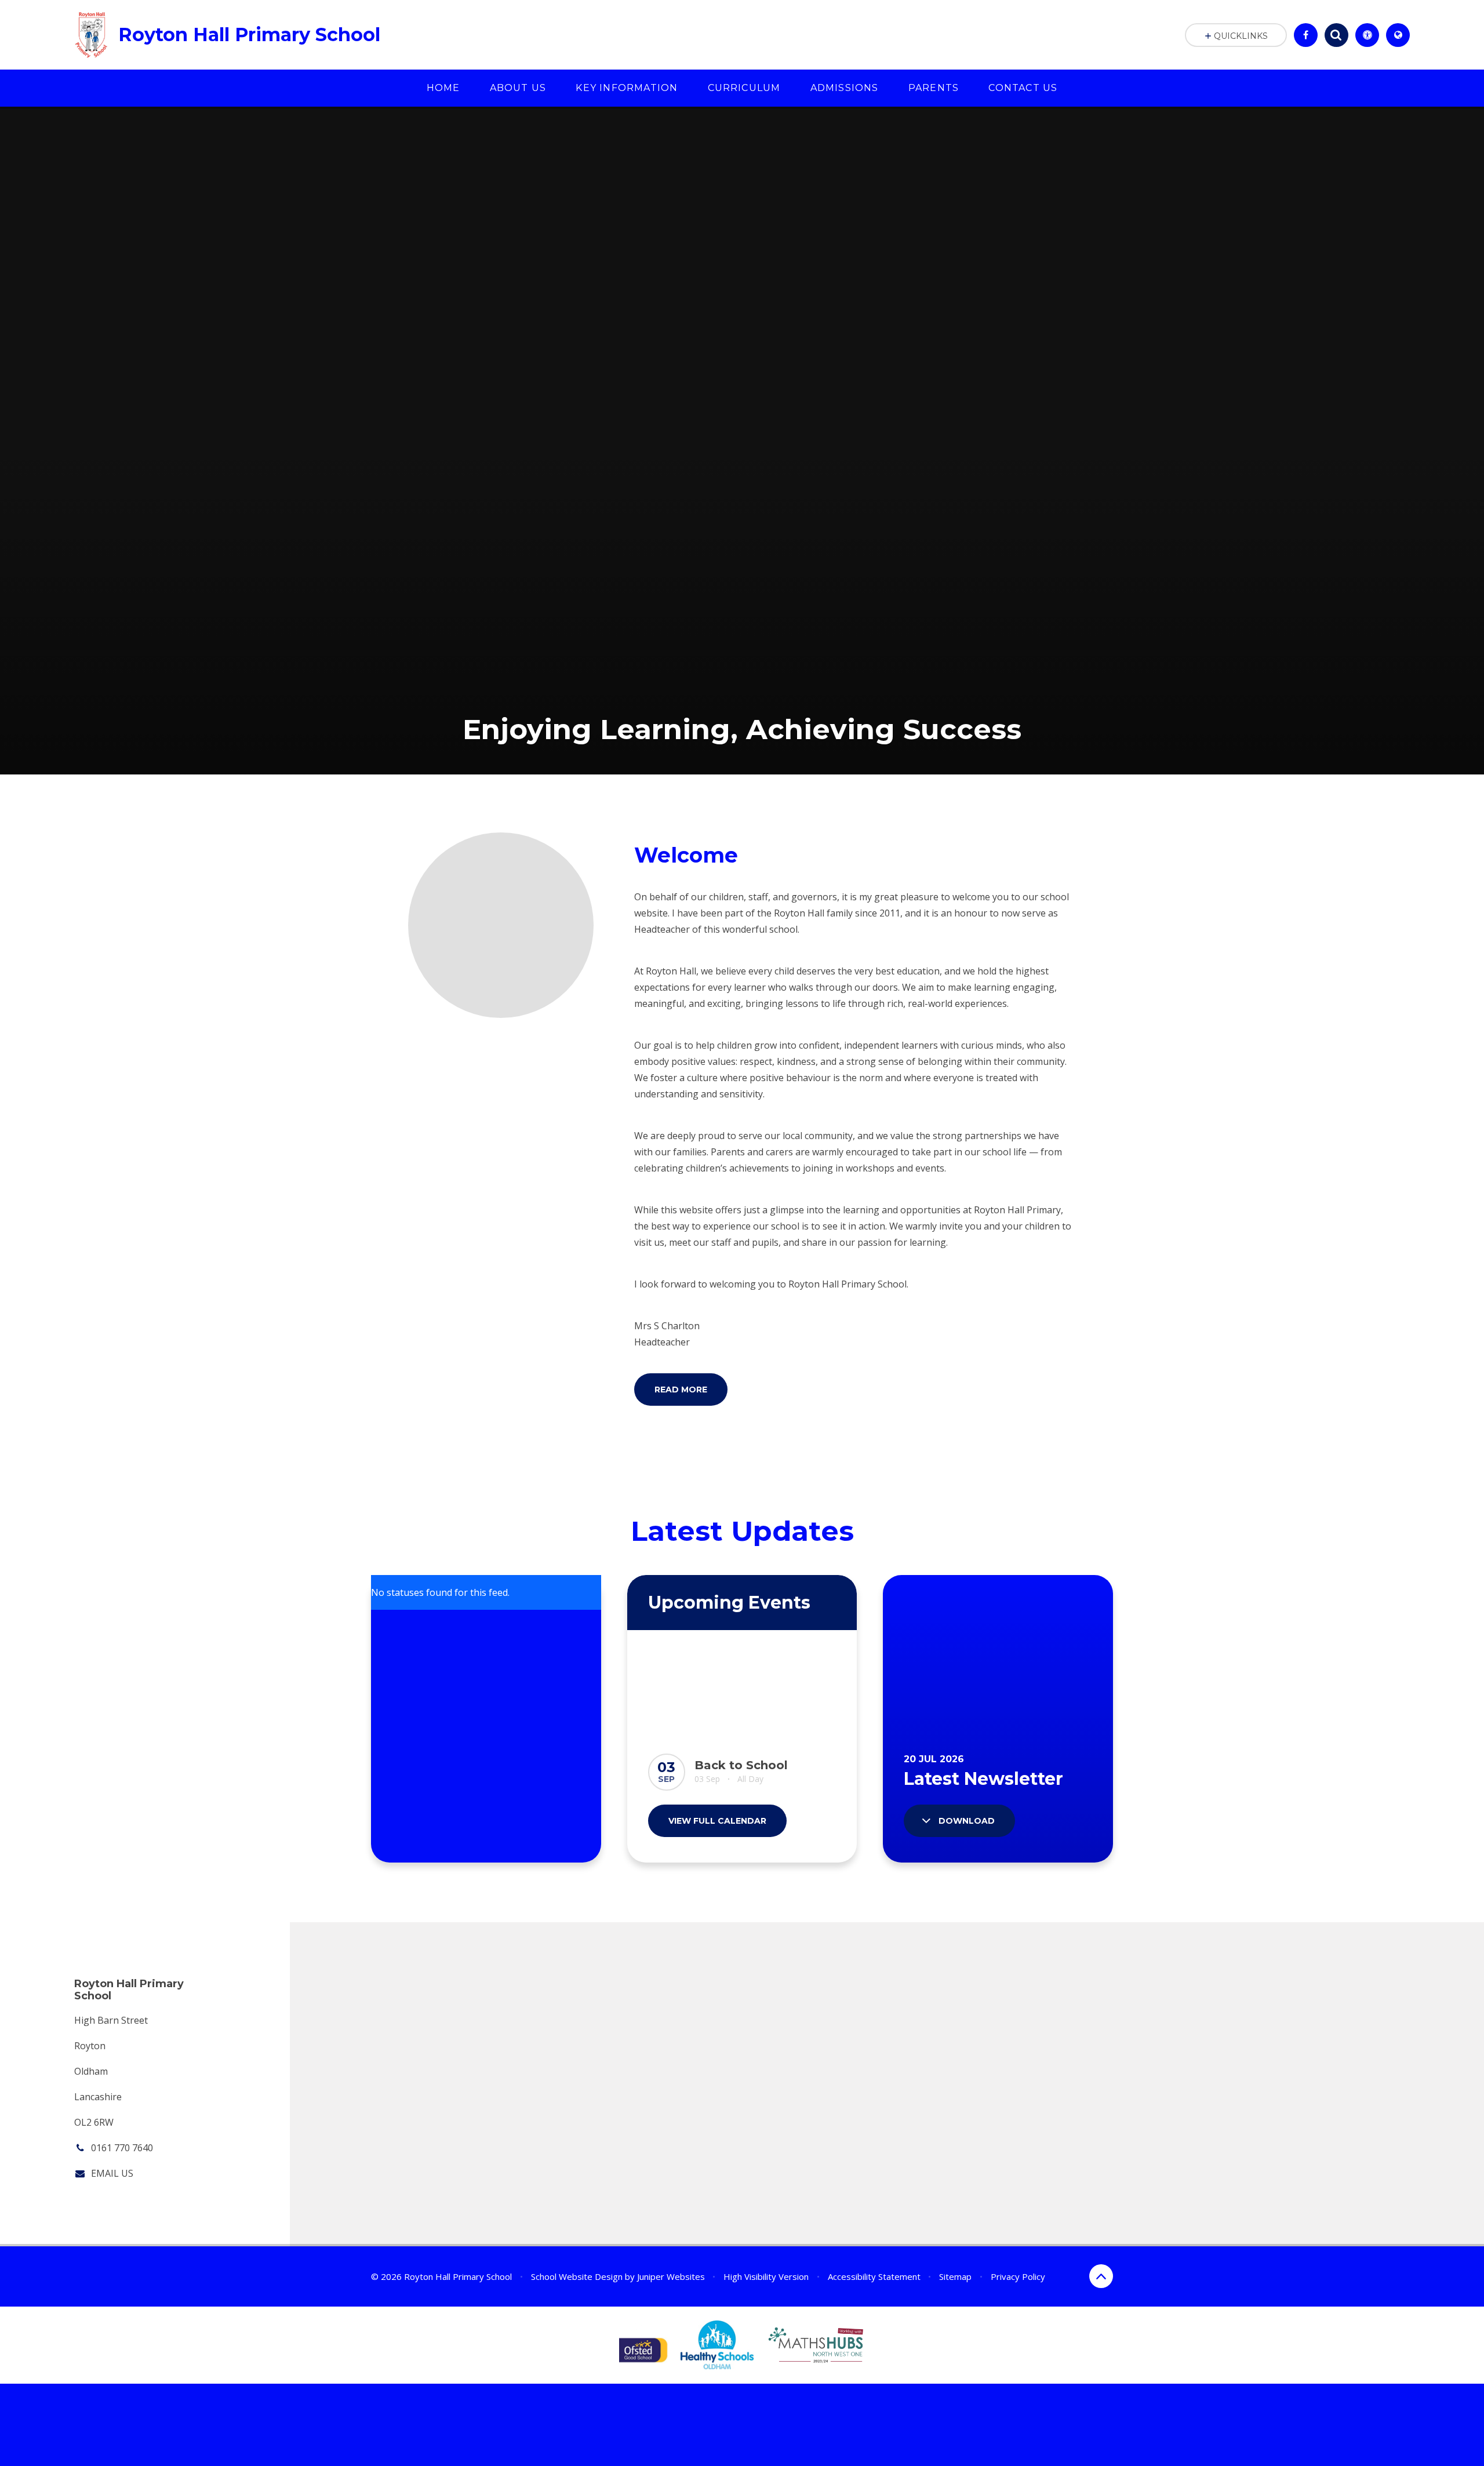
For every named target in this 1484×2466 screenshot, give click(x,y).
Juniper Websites (671, 2276)
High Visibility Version (766, 2276)
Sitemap (955, 2276)
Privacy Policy (1018, 2276)
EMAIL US (112, 2173)
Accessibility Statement (874, 2276)
